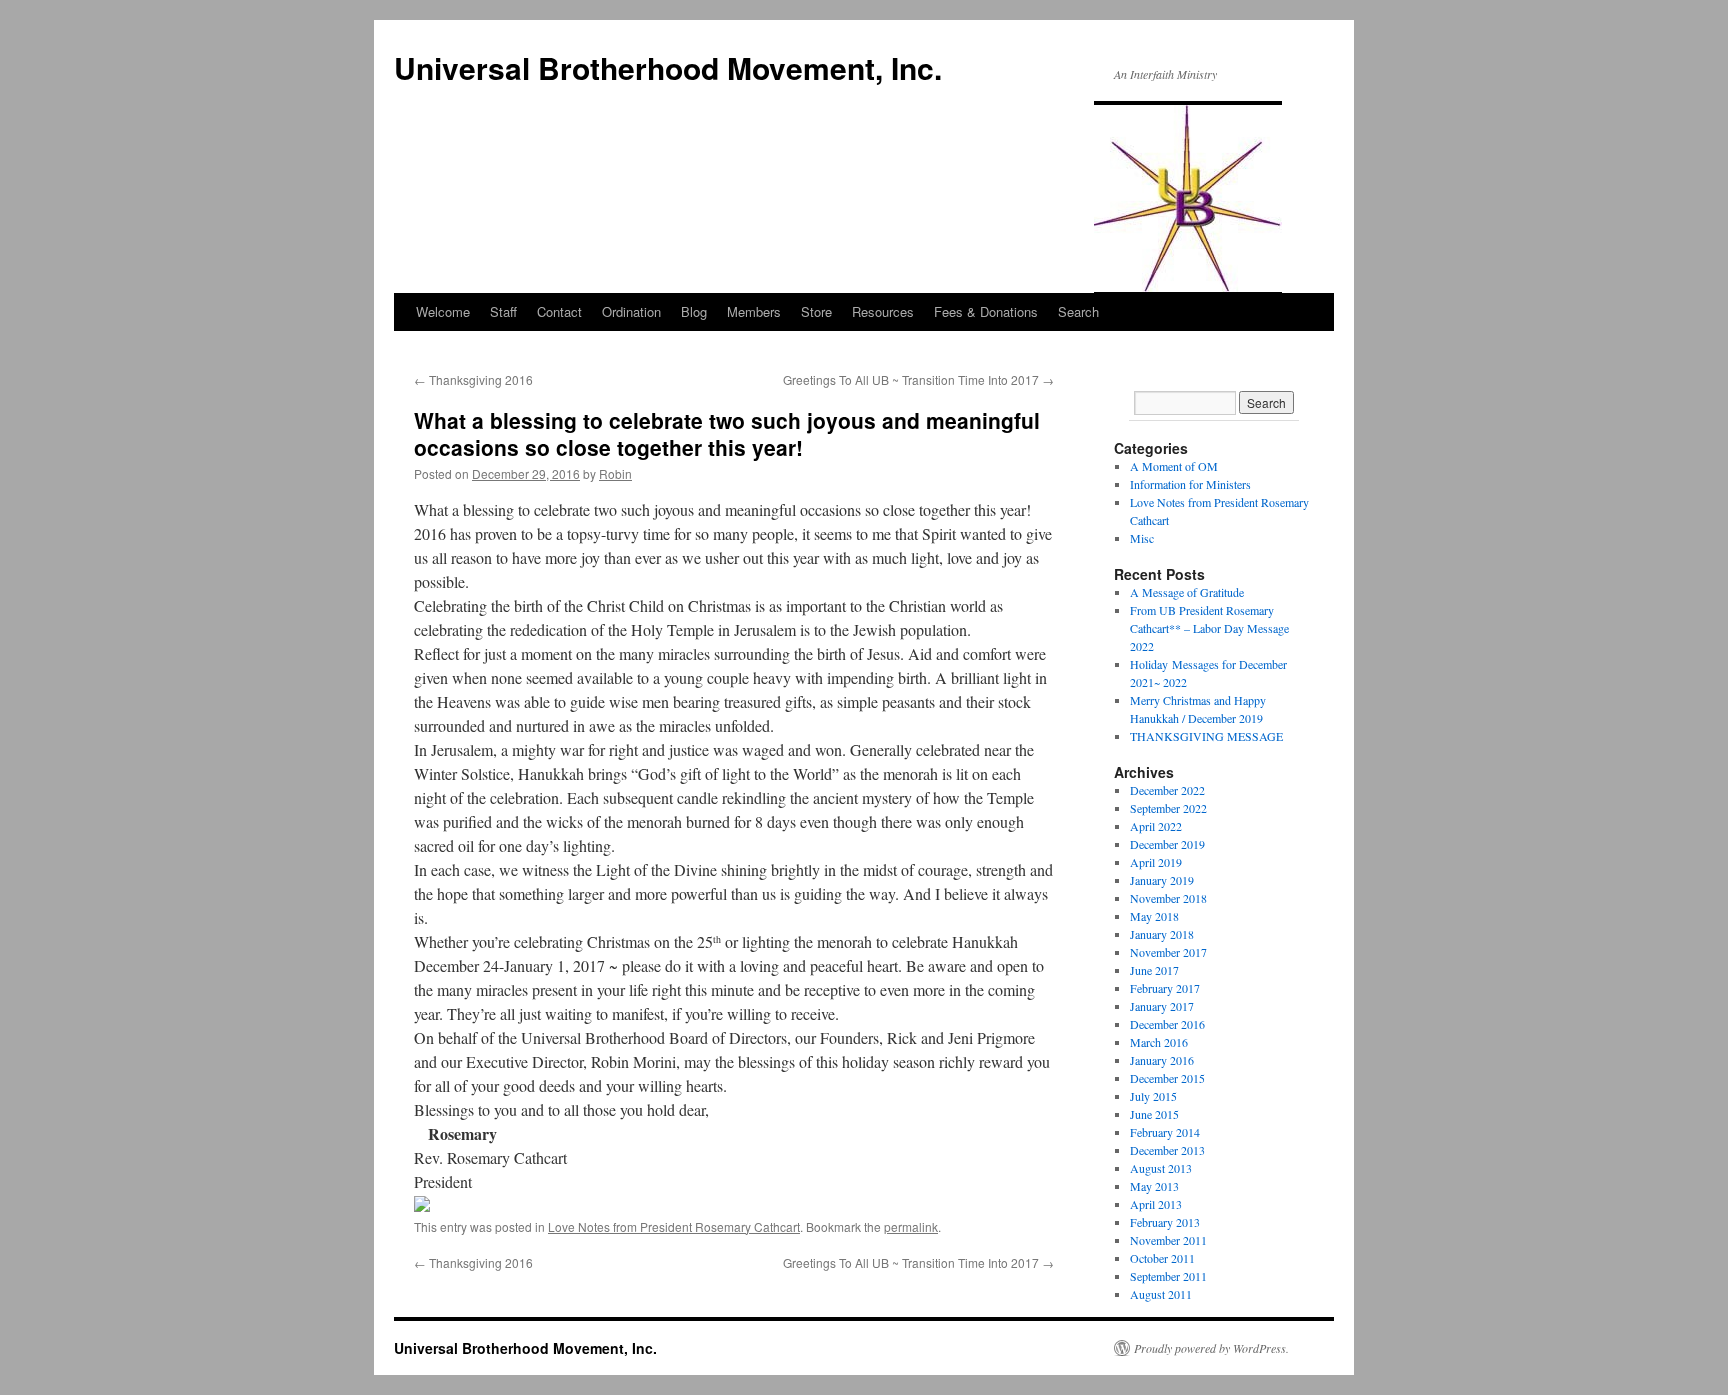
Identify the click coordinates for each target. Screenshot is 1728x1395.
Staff (503, 311)
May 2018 (1154, 916)
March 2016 (1159, 1042)
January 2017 (1162, 1006)
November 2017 (1168, 952)
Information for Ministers (1190, 484)
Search (1078, 311)
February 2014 (1165, 1132)
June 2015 (1154, 1114)
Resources (883, 311)
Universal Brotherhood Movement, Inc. (668, 67)
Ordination (631, 311)
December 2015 (1167, 1078)
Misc (1142, 538)
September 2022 (1168, 808)
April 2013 (1156, 1204)
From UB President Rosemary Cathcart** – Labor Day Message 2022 (1209, 628)
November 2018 (1168, 898)
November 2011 (1168, 1240)
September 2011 (1168, 1276)
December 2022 (1167, 790)
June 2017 (1154, 970)
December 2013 (1167, 1150)
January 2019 (1162, 880)
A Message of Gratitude (1187, 592)
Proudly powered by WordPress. (1211, 1348)
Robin (615, 473)
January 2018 (1162, 934)
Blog (694, 311)
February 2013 (1165, 1222)
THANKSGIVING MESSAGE (1206, 736)
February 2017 (1165, 988)
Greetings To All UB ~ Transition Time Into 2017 (918, 379)
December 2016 (1167, 1024)
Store (816, 311)
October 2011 (1162, 1258)
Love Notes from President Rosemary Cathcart (674, 1226)
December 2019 (1167, 844)
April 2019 (1156, 862)
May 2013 (1154, 1186)
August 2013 (1161, 1168)
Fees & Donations (986, 311)
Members (754, 311)
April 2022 (1156, 826)
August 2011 (1161, 1294)
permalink (911, 1226)
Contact (559, 311)
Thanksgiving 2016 (473, 379)
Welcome (443, 311)
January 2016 (1162, 1060)
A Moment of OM (1174, 466)
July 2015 (1153, 1096)
